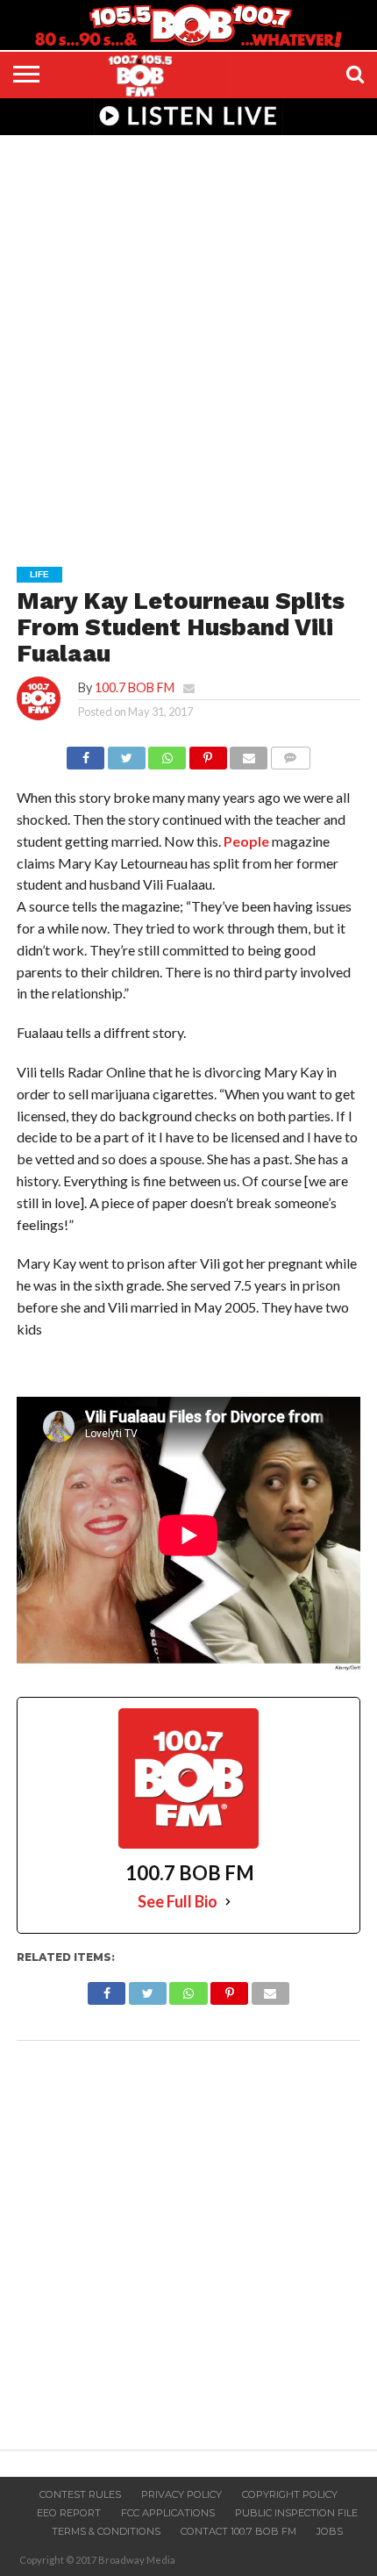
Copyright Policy (290, 2494)
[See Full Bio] (228, 1901)
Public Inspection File (296, 2513)
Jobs (330, 2531)
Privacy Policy (181, 2494)
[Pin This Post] (208, 753)
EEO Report (69, 2513)
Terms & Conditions (106, 2531)
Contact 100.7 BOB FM (238, 2531)
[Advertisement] (188, 339)
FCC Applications (168, 2513)
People (246, 841)
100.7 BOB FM (135, 687)
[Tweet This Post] (126, 753)
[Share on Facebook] (85, 753)
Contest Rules (80, 2494)
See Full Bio (178, 1901)
